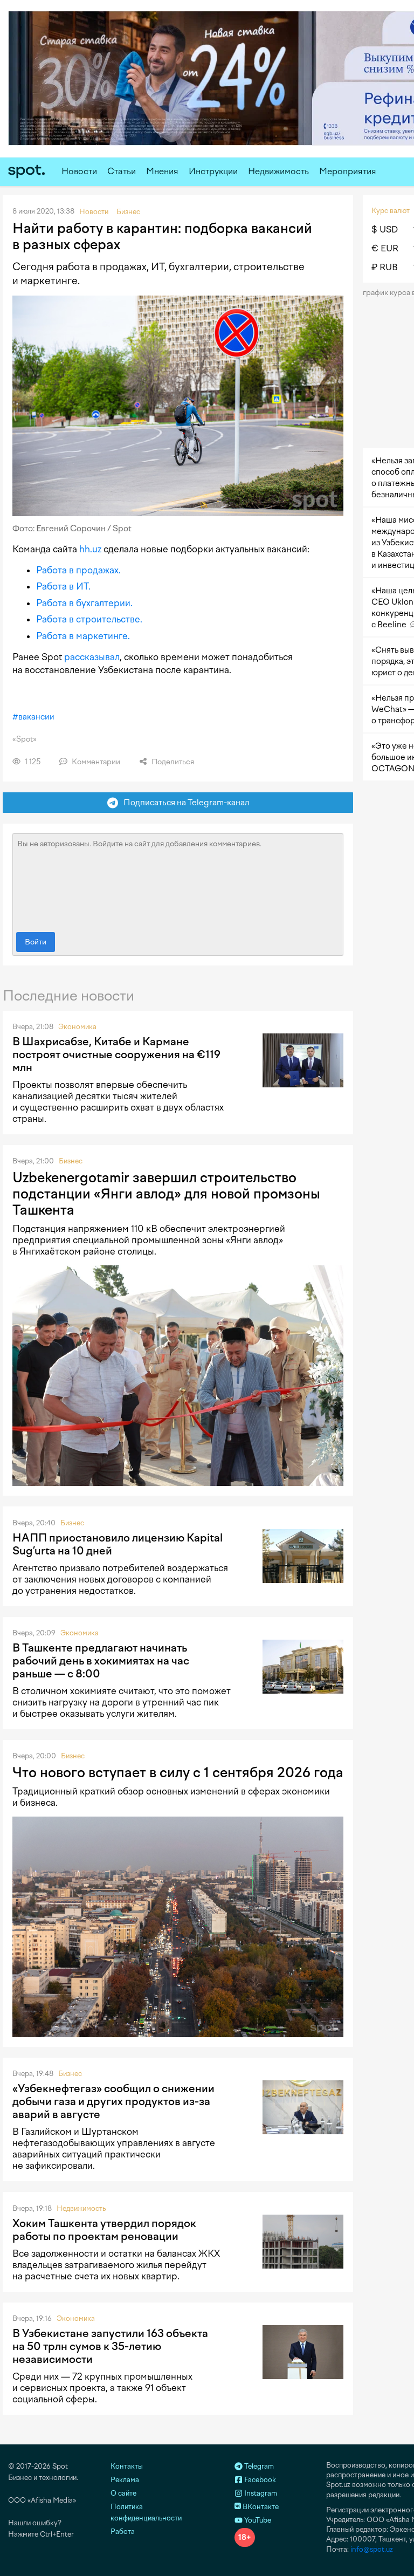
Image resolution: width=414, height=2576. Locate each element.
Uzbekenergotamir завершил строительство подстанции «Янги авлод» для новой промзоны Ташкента (166, 1194)
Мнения (162, 171)
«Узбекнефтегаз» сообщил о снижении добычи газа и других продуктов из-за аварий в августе (113, 2101)
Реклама (125, 2480)
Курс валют (391, 211)
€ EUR (385, 248)
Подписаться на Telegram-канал (184, 802)
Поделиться (172, 762)
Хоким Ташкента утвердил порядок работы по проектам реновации (104, 2230)
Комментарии (95, 762)
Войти (36, 942)
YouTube (257, 2520)
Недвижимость (278, 171)
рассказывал (92, 657)
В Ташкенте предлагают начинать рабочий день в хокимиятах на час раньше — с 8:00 (101, 1661)
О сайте (123, 2493)
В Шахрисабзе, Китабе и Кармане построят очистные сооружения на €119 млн (116, 1054)
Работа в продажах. (78, 570)
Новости (79, 171)
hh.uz (90, 549)
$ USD (385, 229)
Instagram (260, 2493)
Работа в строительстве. (89, 619)
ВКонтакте (260, 2507)
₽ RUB (385, 267)
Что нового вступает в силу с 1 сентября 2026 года (178, 1772)
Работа (123, 2532)
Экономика (77, 1027)
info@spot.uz (372, 2549)
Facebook (259, 2480)
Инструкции (213, 171)
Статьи (122, 171)
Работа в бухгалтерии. (84, 603)
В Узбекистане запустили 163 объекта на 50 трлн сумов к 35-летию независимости (110, 2346)
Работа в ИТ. (63, 586)
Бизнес (71, 1161)
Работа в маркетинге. (83, 636)
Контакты (127, 2466)
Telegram (258, 2466)
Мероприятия (348, 171)
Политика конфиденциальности (146, 2512)
